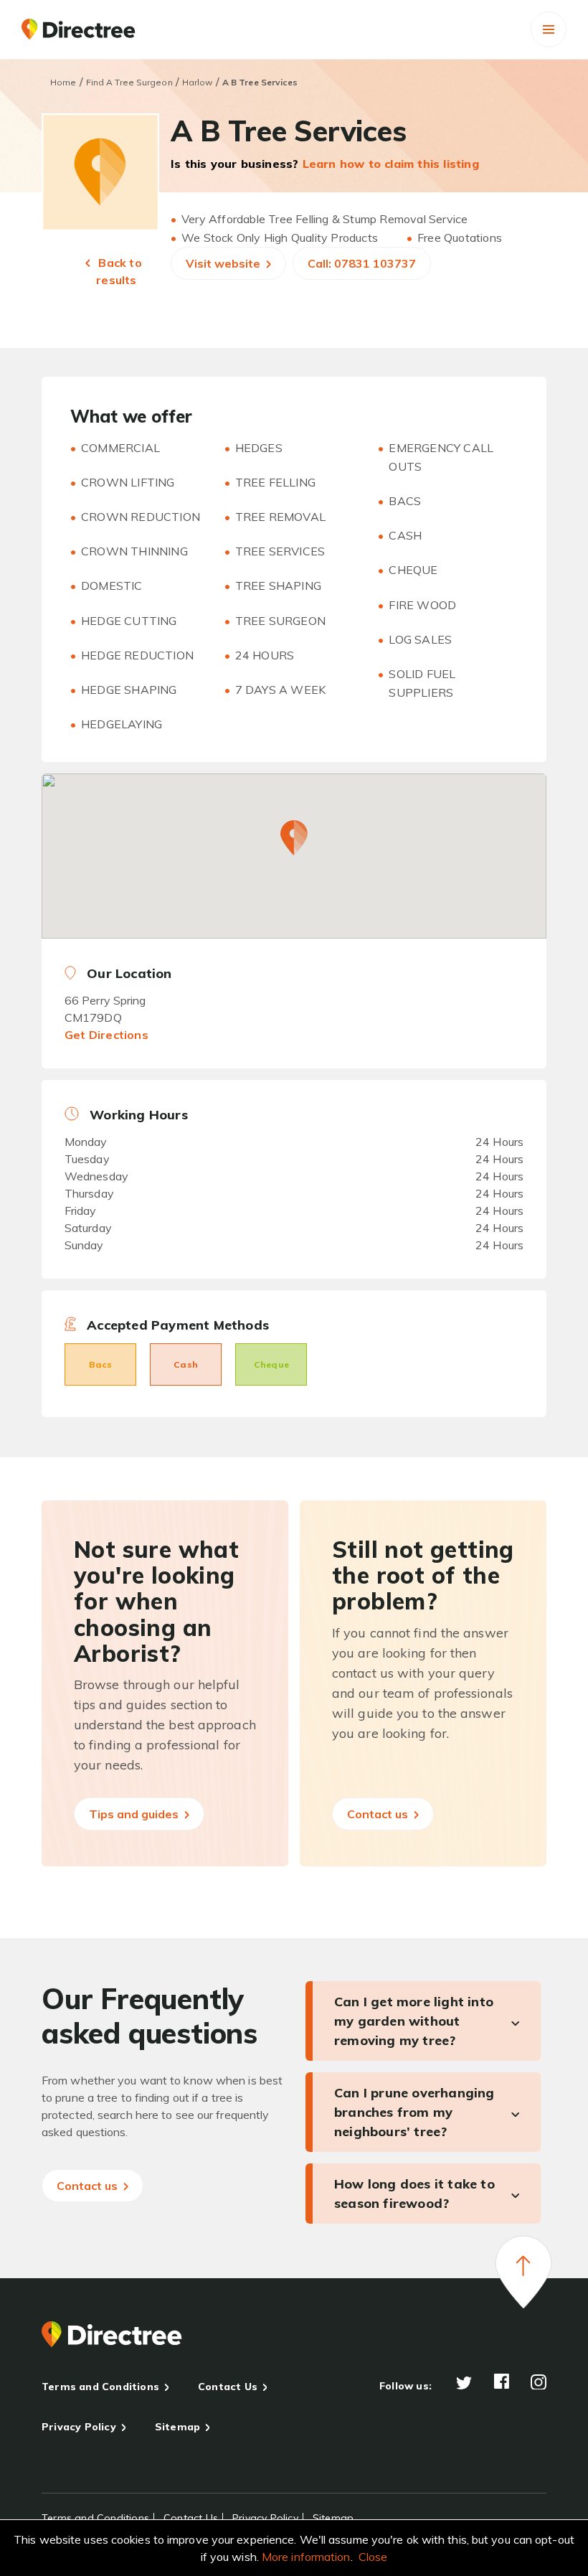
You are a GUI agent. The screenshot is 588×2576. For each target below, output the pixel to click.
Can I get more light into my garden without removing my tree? (414, 2021)
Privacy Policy (79, 2427)
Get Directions (106, 1035)
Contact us (379, 1814)
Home (63, 82)
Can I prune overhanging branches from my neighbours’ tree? (414, 2112)
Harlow (198, 82)
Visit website (224, 263)
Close (373, 2557)
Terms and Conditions (100, 2387)
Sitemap (177, 2427)
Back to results (119, 271)
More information (306, 2557)
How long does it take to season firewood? (414, 2194)
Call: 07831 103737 (362, 263)
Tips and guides (135, 1814)
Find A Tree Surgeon (129, 82)
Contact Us (228, 2387)
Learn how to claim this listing (391, 164)
